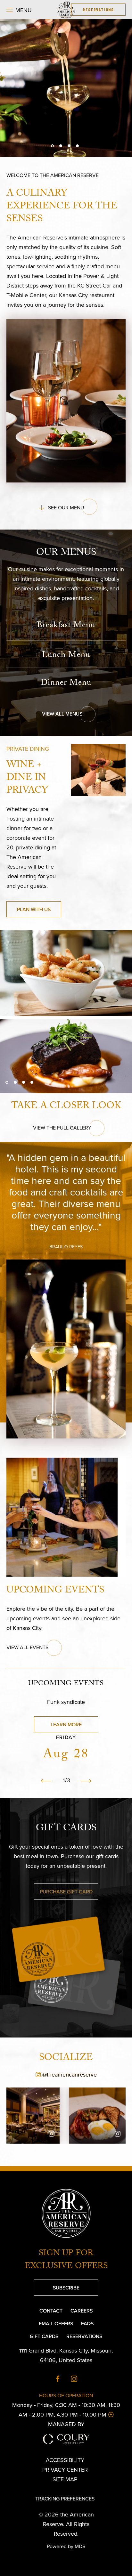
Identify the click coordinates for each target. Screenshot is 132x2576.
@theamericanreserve (52, 2074)
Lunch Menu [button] (66, 656)
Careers (82, 2311)
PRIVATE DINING (28, 749)
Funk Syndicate (66, 1702)
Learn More (58, 1722)
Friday (66, 1737)
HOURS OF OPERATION (66, 2395)
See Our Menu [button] (64, 506)
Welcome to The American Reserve (53, 175)
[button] (19, 10)
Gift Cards (44, 2336)
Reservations (84, 2336)
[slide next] (86, 1781)
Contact (51, 2311)
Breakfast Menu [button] (66, 626)
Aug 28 (66, 1755)
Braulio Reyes (66, 1247)
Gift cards (66, 1829)
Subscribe (57, 2285)
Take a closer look (66, 1107)
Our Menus (66, 554)
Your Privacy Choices (70, 2489)
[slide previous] (46, 1781)
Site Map (65, 2479)
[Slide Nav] (52, 146)
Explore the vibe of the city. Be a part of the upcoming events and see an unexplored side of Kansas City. (63, 1618)
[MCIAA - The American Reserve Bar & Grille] (66, 10)
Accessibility (65, 2460)
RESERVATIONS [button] (98, 9)
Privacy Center (65, 2470)
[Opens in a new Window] (58, 2379)
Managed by (66, 2424)
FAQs (87, 2323)
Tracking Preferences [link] (65, 2499)
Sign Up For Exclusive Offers (66, 2260)
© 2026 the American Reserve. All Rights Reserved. (66, 2524)
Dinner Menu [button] (66, 684)
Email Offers (56, 2323)
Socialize (66, 2059)
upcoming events (66, 1684)
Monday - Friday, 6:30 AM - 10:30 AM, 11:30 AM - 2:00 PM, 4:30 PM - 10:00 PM (64, 2410)
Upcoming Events (55, 1591)
